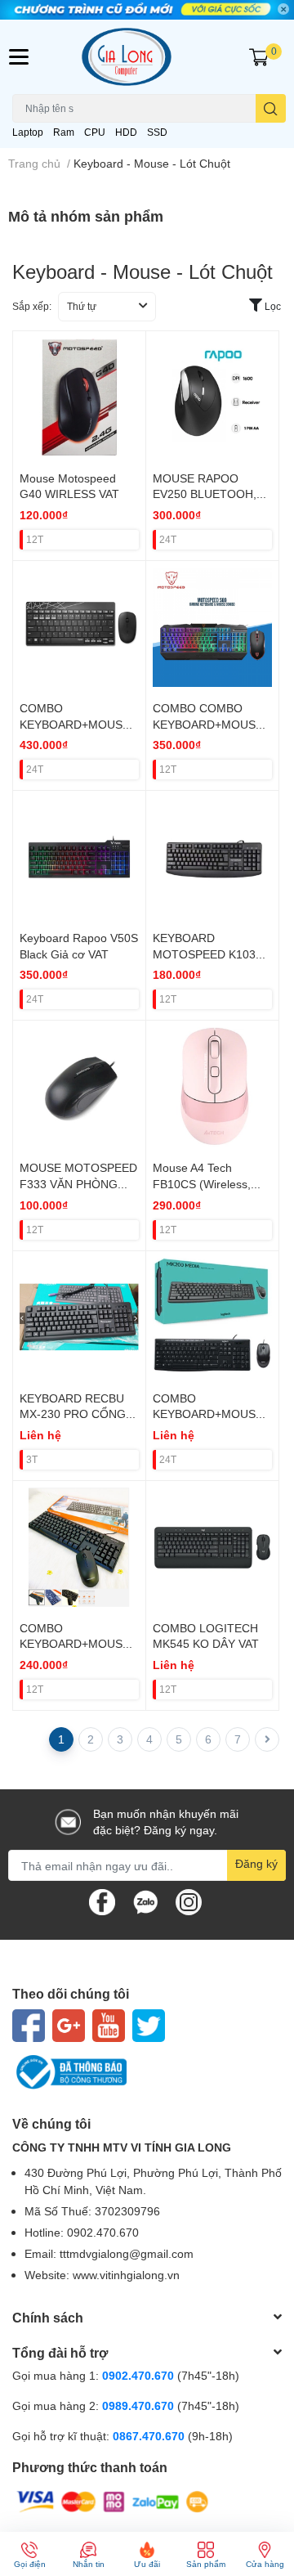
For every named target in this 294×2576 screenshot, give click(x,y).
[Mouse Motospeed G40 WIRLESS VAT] (79, 397)
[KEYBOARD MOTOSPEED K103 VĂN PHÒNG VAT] (212, 857)
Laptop (28, 132)
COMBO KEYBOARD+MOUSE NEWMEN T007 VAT (75, 1644)
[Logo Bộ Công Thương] (147, 2072)
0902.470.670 (138, 2375)
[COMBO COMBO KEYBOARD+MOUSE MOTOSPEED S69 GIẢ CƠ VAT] (212, 627)
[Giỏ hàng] (259, 57)
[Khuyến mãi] (147, 10)
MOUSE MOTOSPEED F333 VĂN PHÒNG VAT (78, 1183)
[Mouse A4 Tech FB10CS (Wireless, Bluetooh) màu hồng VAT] (212, 1087)
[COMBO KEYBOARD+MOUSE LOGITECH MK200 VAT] (212, 1317)
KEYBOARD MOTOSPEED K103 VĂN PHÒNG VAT (204, 954)
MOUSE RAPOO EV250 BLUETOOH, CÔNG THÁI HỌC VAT (211, 494)
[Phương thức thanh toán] (113, 2500)
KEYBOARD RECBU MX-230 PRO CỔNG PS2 (73, 1414)
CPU (95, 132)
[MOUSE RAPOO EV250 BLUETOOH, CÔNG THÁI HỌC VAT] (212, 397)
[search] (271, 108)
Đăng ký (256, 1863)
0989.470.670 (140, 2405)
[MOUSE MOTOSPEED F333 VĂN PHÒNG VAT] (79, 1087)
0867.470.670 (150, 2436)
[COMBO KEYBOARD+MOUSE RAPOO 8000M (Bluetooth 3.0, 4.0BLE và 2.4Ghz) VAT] (79, 627)
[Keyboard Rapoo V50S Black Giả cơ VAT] (79, 857)
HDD (126, 132)
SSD (157, 132)
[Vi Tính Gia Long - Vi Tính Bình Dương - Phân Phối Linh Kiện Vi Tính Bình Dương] (147, 57)
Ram (64, 132)
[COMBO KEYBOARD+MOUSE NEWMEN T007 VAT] (79, 1547)
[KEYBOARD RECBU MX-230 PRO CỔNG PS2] (79, 1317)
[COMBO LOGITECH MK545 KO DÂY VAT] (212, 1547)
